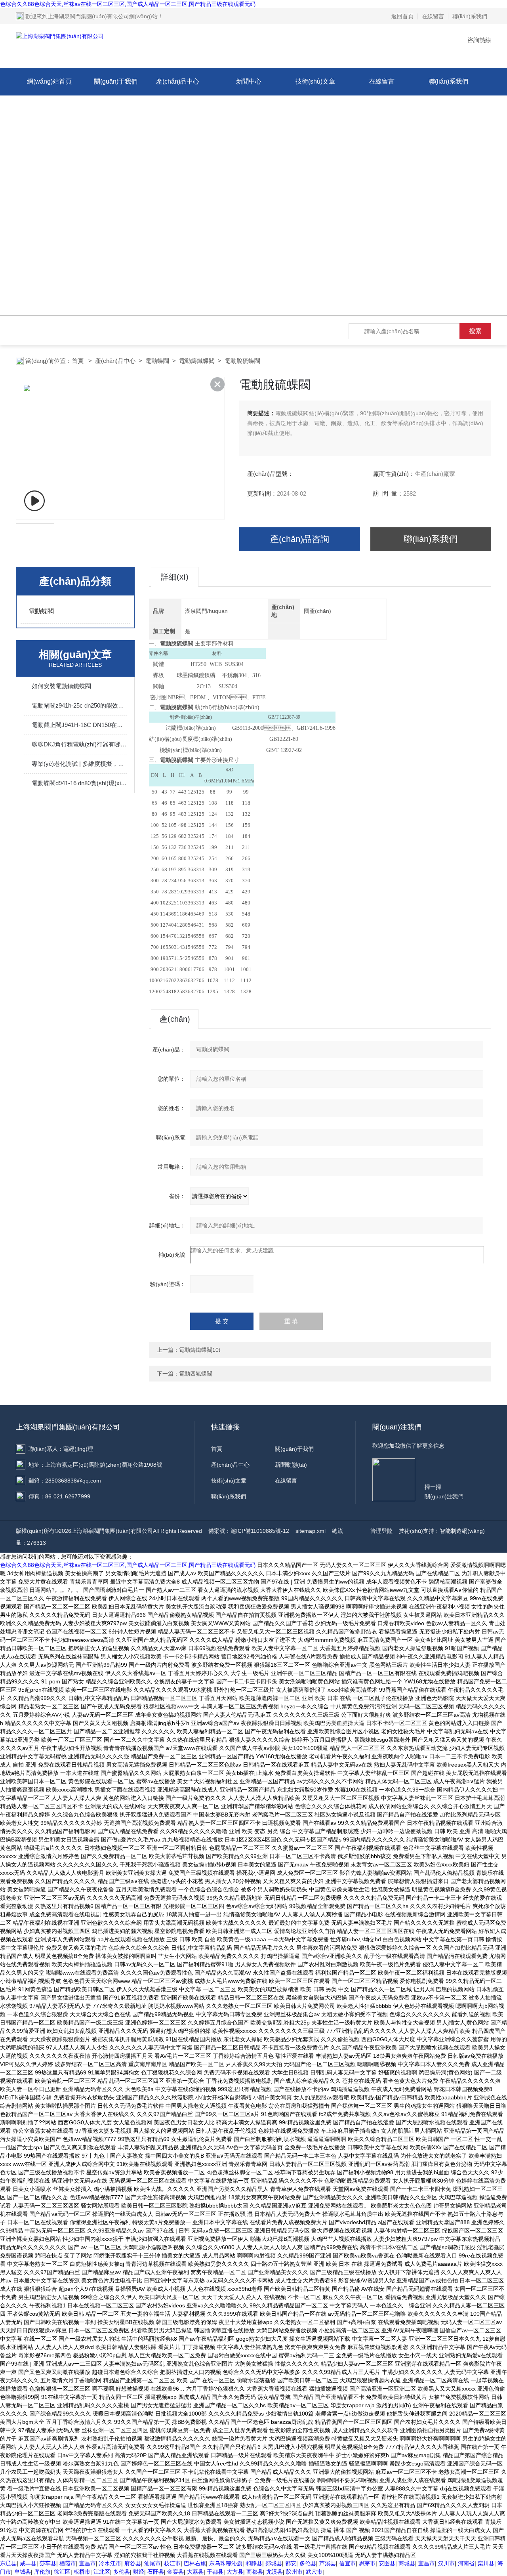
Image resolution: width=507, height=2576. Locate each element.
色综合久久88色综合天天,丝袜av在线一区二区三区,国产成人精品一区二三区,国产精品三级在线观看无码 (128, 4)
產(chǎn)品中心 (178, 81)
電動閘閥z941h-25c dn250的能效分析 (79, 705)
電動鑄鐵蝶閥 (197, 361)
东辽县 (8, 2563)
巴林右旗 (195, 2563)
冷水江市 (110, 2563)
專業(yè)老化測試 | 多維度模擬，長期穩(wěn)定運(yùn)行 (79, 764)
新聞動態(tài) (291, 1465)
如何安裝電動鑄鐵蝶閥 (61, 686)
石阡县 (156, 2572)
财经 (139, 2572)
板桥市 (82, 2572)
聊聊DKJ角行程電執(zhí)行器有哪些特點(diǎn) (79, 744)
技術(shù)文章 (315, 81)
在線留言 (433, 16)
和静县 (254, 2563)
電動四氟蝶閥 (196, 1374)
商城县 (407, 2563)
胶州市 (294, 2572)
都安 (291, 2563)
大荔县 (195, 2572)
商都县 (255, 2572)
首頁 (78, 361)
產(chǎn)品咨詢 (300, 539)
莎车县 (48, 2563)
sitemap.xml (311, 1531)
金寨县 (175, 2572)
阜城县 (23, 2572)
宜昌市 (88, 2563)
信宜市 (347, 2563)
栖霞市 (68, 2563)
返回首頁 (402, 16)
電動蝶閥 (157, 361)
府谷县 (133, 2563)
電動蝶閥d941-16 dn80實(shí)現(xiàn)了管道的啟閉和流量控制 (79, 783)
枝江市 (172, 2563)
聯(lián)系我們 (470, 16)
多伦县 (308, 2563)
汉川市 (446, 2563)
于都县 (215, 2572)
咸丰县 (28, 2563)
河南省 (466, 2563)
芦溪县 (328, 2563)
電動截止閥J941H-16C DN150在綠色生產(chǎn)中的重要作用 (79, 725)
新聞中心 (249, 81)
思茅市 (367, 2563)
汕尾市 (152, 2563)
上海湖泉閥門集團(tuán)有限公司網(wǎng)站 (103, 16)
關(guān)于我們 (116, 81)
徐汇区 (62, 2572)
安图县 (387, 2563)
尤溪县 (274, 2572)
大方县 (235, 2572)
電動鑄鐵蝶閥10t (200, 1350)
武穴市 (314, 2572)
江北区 (102, 2572)
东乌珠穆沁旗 (226, 2563)
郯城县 (274, 2563)
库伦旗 (42, 2572)
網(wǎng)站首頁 (49, 81)
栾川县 (486, 2563)
